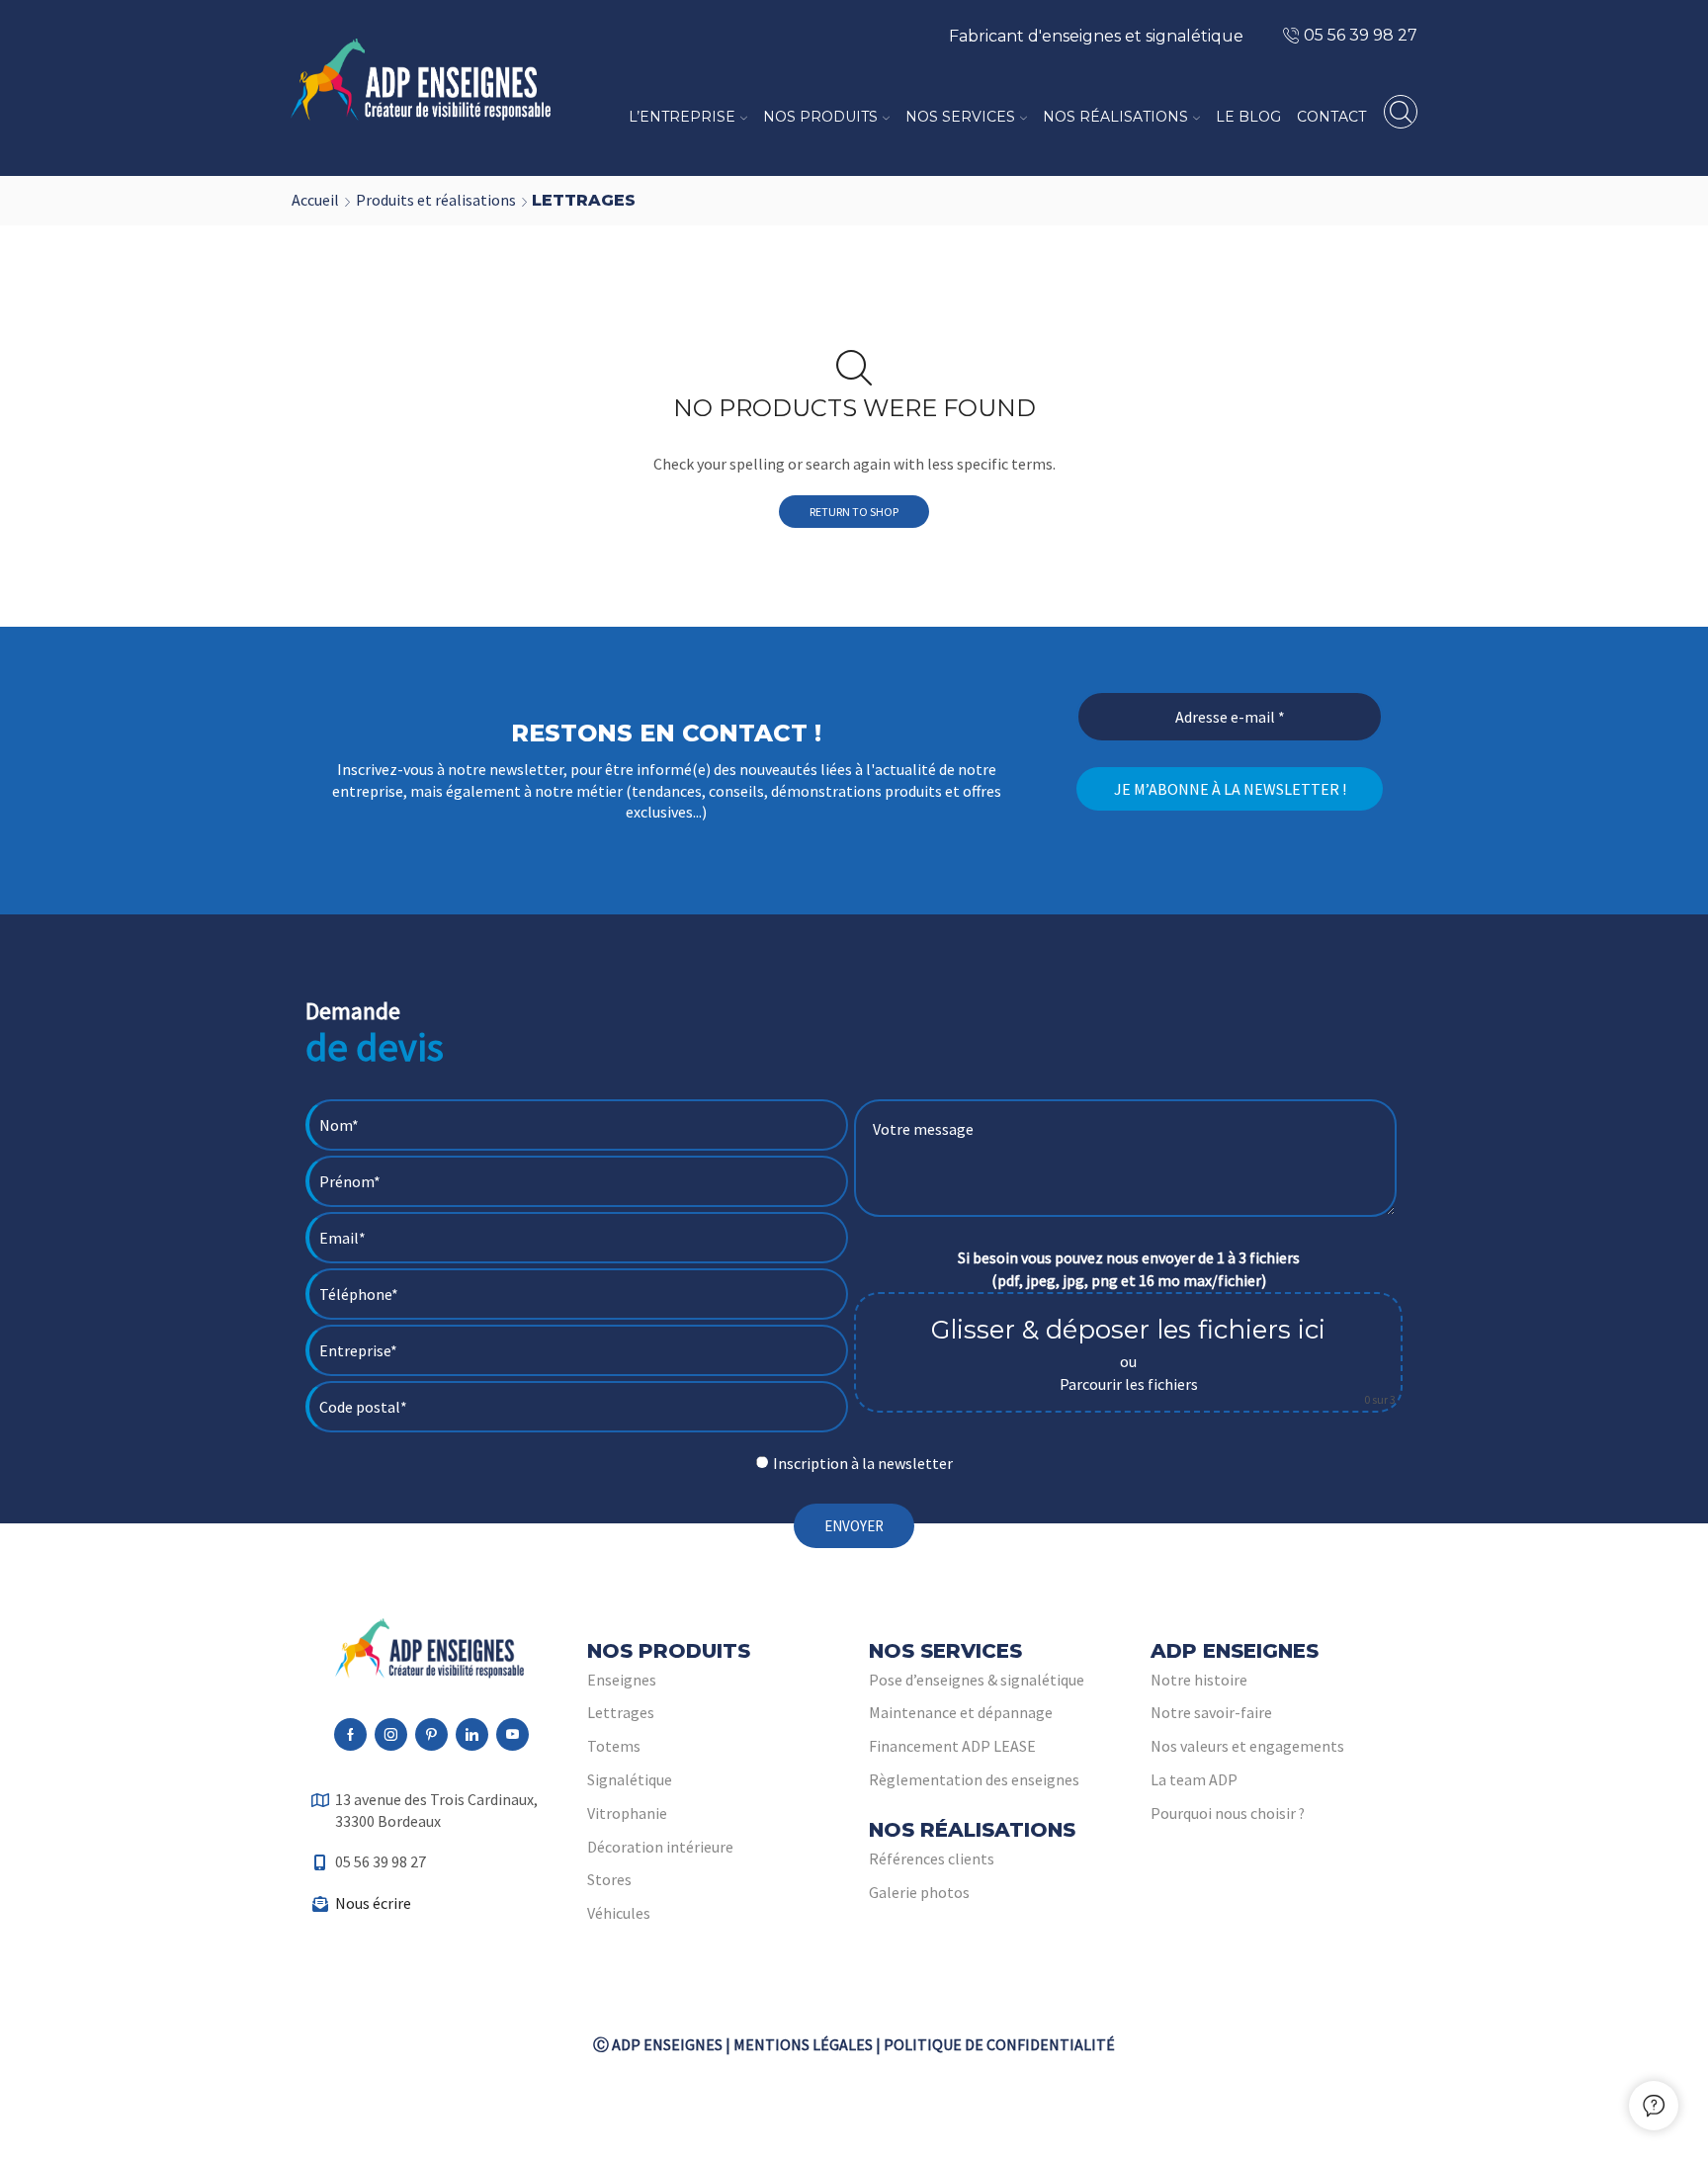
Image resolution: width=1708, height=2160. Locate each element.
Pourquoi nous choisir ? (1228, 1813)
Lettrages (621, 1712)
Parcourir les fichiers (1129, 1384)
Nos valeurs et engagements (1247, 1746)
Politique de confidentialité (999, 2044)
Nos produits (820, 117)
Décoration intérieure (660, 1847)
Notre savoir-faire (1211, 1712)
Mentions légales (803, 2044)
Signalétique (630, 1779)
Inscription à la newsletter (863, 1463)
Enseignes (622, 1680)
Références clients (932, 1858)
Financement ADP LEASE (952, 1746)
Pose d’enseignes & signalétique (977, 1680)
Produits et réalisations (436, 200)
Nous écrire (373, 1903)
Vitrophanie (627, 1813)
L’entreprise (682, 117)
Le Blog (1248, 117)
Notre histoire (1199, 1680)
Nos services (960, 117)
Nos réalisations (1115, 117)
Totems (614, 1746)
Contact (1331, 117)
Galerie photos (919, 1892)
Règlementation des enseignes (974, 1779)
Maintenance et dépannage (961, 1712)
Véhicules (619, 1913)
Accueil (315, 200)
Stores (609, 1879)
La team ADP (1194, 1779)
